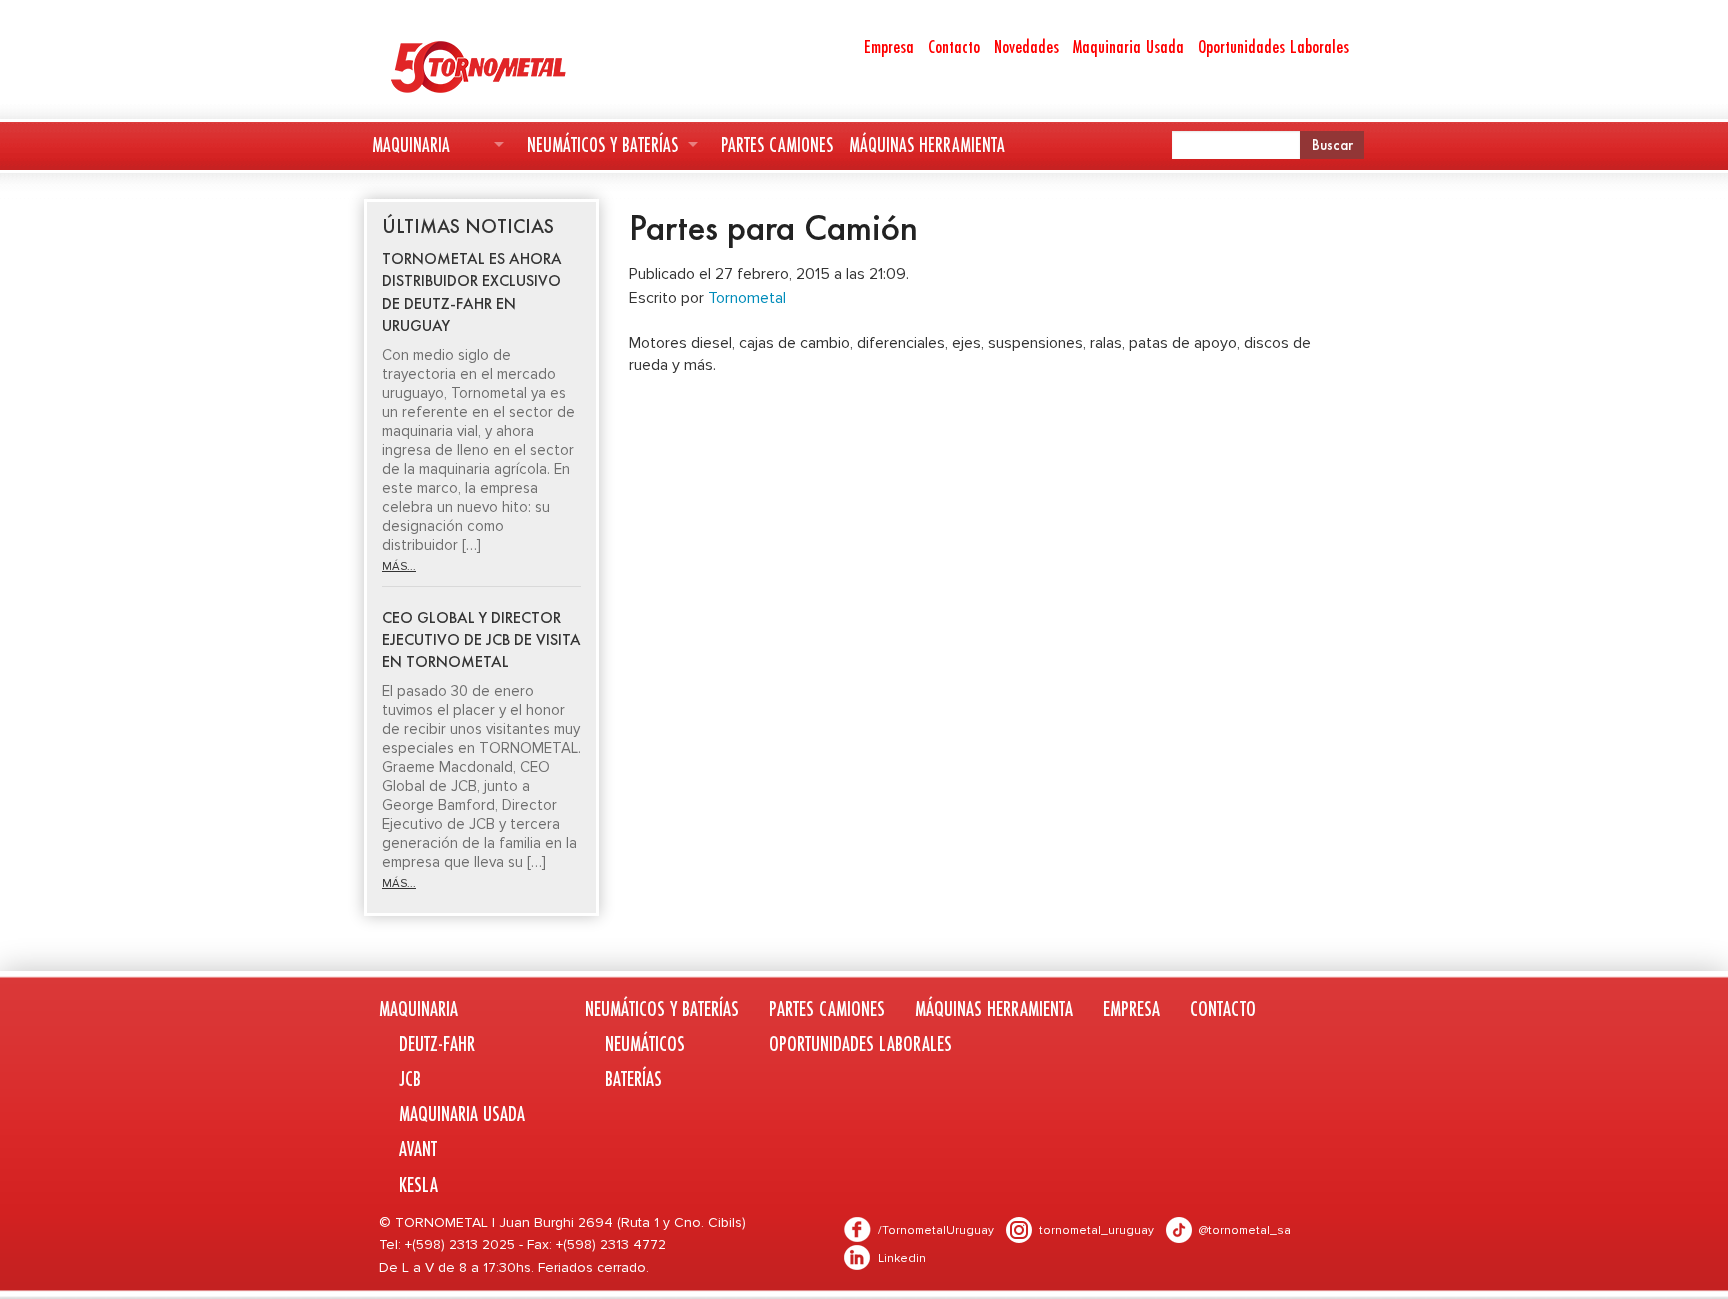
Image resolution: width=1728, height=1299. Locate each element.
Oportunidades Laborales (1273, 46)
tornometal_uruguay (1096, 1230)
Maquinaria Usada (1128, 46)
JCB (410, 1078)
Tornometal (747, 298)
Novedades (1026, 46)
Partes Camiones (777, 144)
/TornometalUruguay (936, 1230)
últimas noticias (468, 226)
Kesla (418, 1184)
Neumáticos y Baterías (602, 144)
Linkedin (902, 1258)
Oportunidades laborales (860, 1043)
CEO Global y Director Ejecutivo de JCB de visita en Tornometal (481, 640)
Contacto (954, 46)
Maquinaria (411, 144)
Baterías (633, 1078)
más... (399, 566)
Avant (418, 1148)
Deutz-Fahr (437, 1043)
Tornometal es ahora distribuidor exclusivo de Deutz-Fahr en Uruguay (472, 292)
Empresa (889, 46)
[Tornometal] (530, 66)
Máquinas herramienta (927, 144)
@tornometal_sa (1245, 1230)
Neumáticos (645, 1043)
